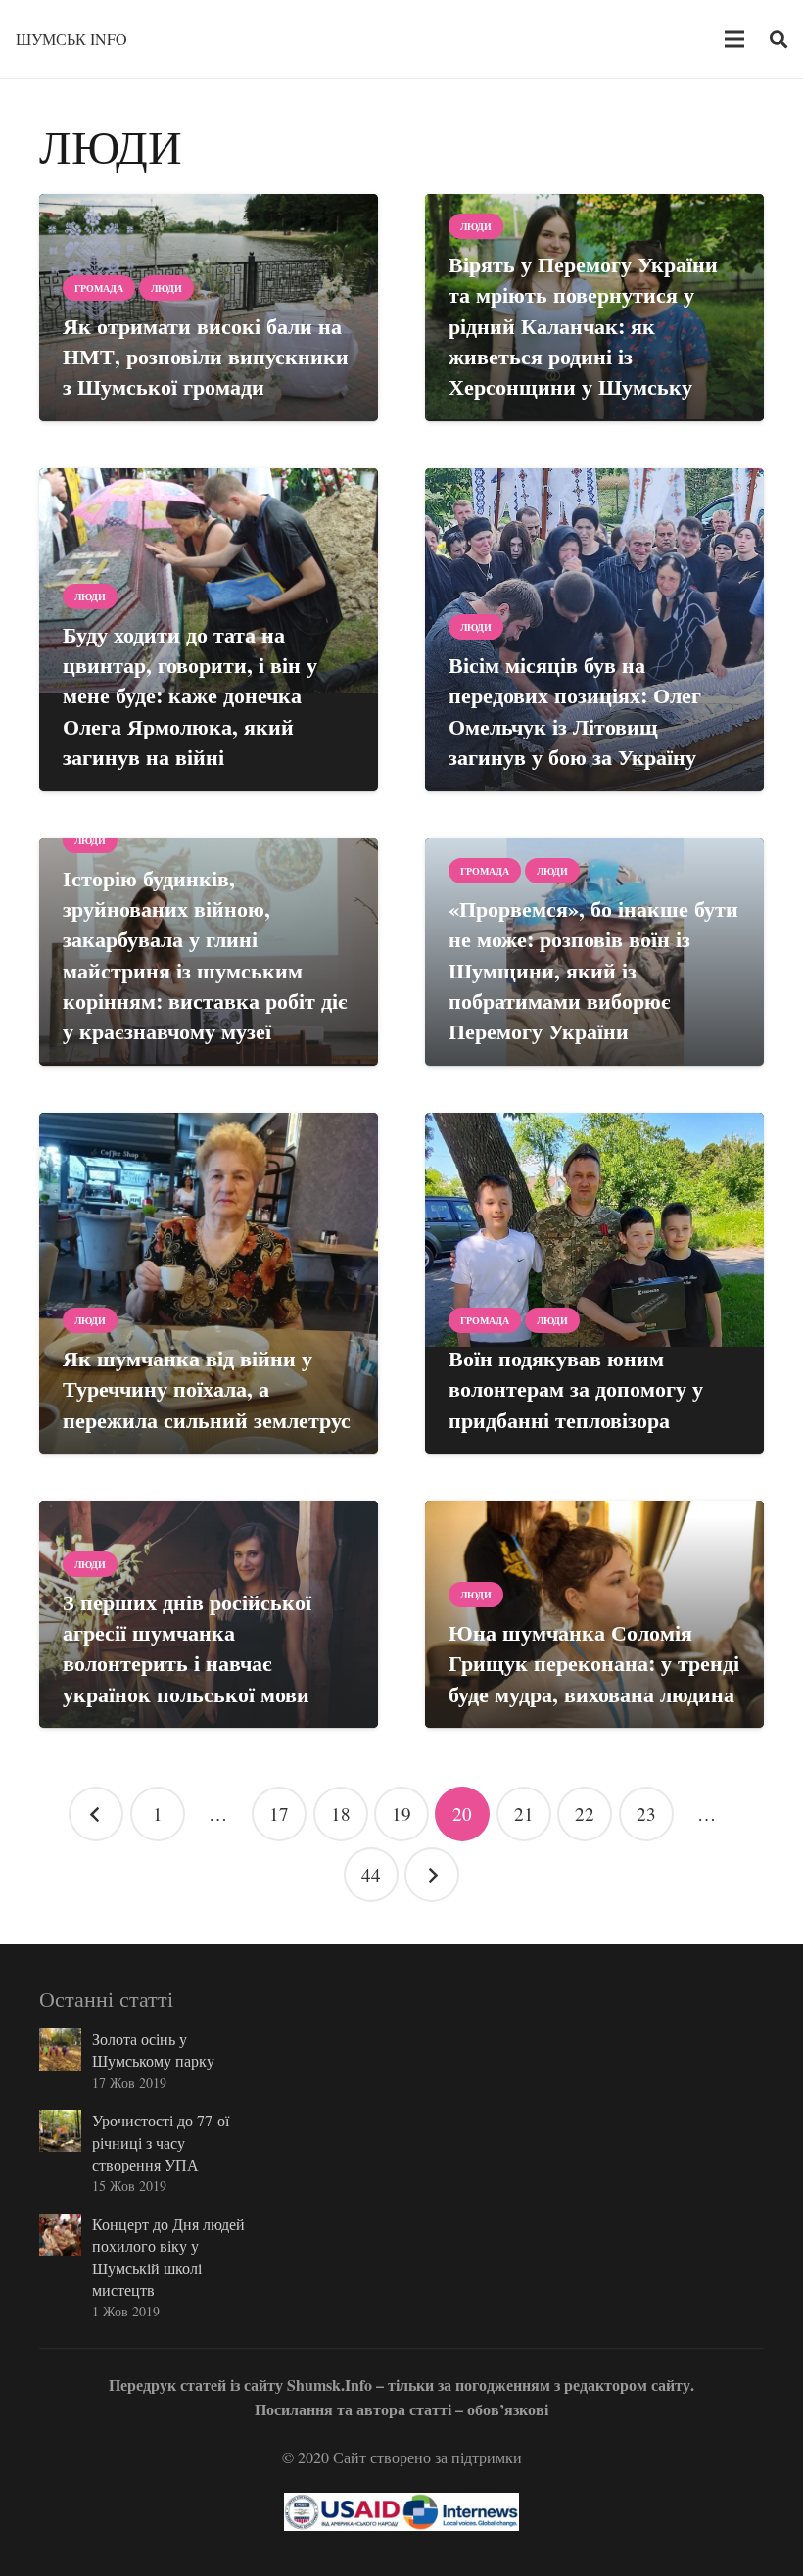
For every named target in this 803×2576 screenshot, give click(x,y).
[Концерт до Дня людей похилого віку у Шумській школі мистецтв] (60, 2235)
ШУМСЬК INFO (71, 39)
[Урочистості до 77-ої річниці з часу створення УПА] (60, 2131)
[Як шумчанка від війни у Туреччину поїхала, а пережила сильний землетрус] (209, 1283)
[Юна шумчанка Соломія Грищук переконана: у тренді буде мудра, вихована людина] (594, 1614)
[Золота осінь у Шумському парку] (60, 2050)
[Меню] (735, 39)
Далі (432, 1875)
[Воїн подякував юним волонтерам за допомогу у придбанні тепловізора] (594, 1283)
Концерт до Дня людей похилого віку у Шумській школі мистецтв (168, 2257)
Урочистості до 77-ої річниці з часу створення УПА (161, 2142)
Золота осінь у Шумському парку (153, 2050)
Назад (96, 1814)
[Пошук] (779, 40)
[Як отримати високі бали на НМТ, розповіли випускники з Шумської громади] (209, 308)
